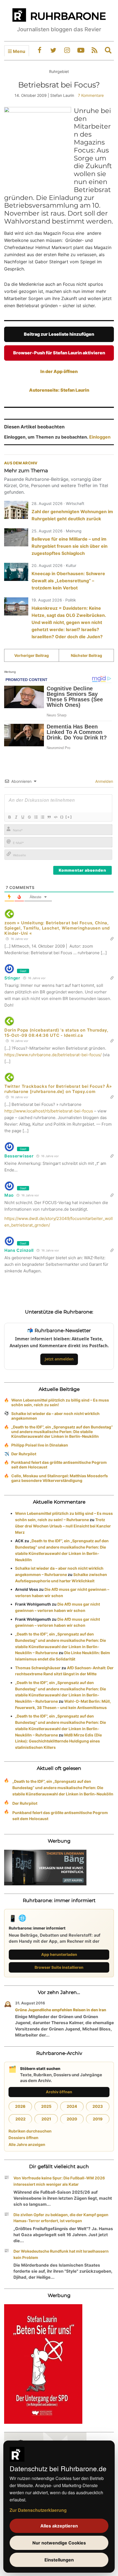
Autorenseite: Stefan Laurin (59, 390)
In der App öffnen (59, 371)
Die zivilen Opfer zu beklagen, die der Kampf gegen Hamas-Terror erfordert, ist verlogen (61, 2218)
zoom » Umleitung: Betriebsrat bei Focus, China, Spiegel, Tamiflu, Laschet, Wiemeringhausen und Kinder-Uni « (57, 928)
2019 (98, 2119)
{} (62, 817)
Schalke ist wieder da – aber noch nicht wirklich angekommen (55, 1416)
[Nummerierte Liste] (36, 817)
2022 (20, 2119)
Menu (19, 51)
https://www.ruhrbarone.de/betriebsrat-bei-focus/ (53, 1055)
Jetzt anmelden (59, 1359)
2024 (72, 2106)
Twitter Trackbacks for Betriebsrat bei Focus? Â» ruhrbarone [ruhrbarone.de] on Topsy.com (58, 1089)
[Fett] (9, 817)
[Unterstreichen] (23, 817)
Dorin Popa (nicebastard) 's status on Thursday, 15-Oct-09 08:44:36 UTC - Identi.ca (56, 1033)
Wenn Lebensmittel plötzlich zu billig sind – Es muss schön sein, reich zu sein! (60, 1402)
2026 (20, 2106)
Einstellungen (59, 2560)
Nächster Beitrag (86, 655)
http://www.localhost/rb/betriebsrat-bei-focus (49, 1111)
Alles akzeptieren (59, 2526)
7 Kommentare (91, 95)
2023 (98, 2106)
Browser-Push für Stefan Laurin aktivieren (59, 353)
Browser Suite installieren (59, 1967)
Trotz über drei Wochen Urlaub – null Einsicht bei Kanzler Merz (63, 1526)
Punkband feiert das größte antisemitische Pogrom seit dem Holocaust (59, 1465)
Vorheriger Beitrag (32, 655)
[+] (69, 817)
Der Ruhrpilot (24, 1454)
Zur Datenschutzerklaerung (38, 2510)
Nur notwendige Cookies (59, 2543)
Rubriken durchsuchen (30, 2131)
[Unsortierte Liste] (42, 817)
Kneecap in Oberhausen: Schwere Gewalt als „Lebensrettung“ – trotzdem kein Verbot (68, 581)
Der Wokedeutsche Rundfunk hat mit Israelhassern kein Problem (61, 2254)
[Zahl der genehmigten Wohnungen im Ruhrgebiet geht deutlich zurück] (16, 510)
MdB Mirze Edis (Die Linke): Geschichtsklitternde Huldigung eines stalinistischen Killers (58, 1741)
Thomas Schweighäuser (38, 1668)
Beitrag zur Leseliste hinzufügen (59, 334)
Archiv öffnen (59, 2092)
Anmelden (104, 781)
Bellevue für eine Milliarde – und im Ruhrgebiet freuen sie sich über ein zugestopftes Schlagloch (70, 546)
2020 (72, 2119)
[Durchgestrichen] (29, 817)
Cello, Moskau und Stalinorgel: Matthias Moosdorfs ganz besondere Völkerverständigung (60, 1478)
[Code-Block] (55, 817)
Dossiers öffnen (23, 2138)
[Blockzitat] (49, 817)
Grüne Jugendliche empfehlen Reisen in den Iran (61, 2010)
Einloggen (100, 437)
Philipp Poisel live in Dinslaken (40, 1445)
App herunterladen (59, 1954)
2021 (46, 2119)
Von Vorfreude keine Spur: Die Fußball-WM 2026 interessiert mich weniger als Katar (59, 2181)
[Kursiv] (16, 817)
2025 (46, 2106)
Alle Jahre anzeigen (27, 2144)
